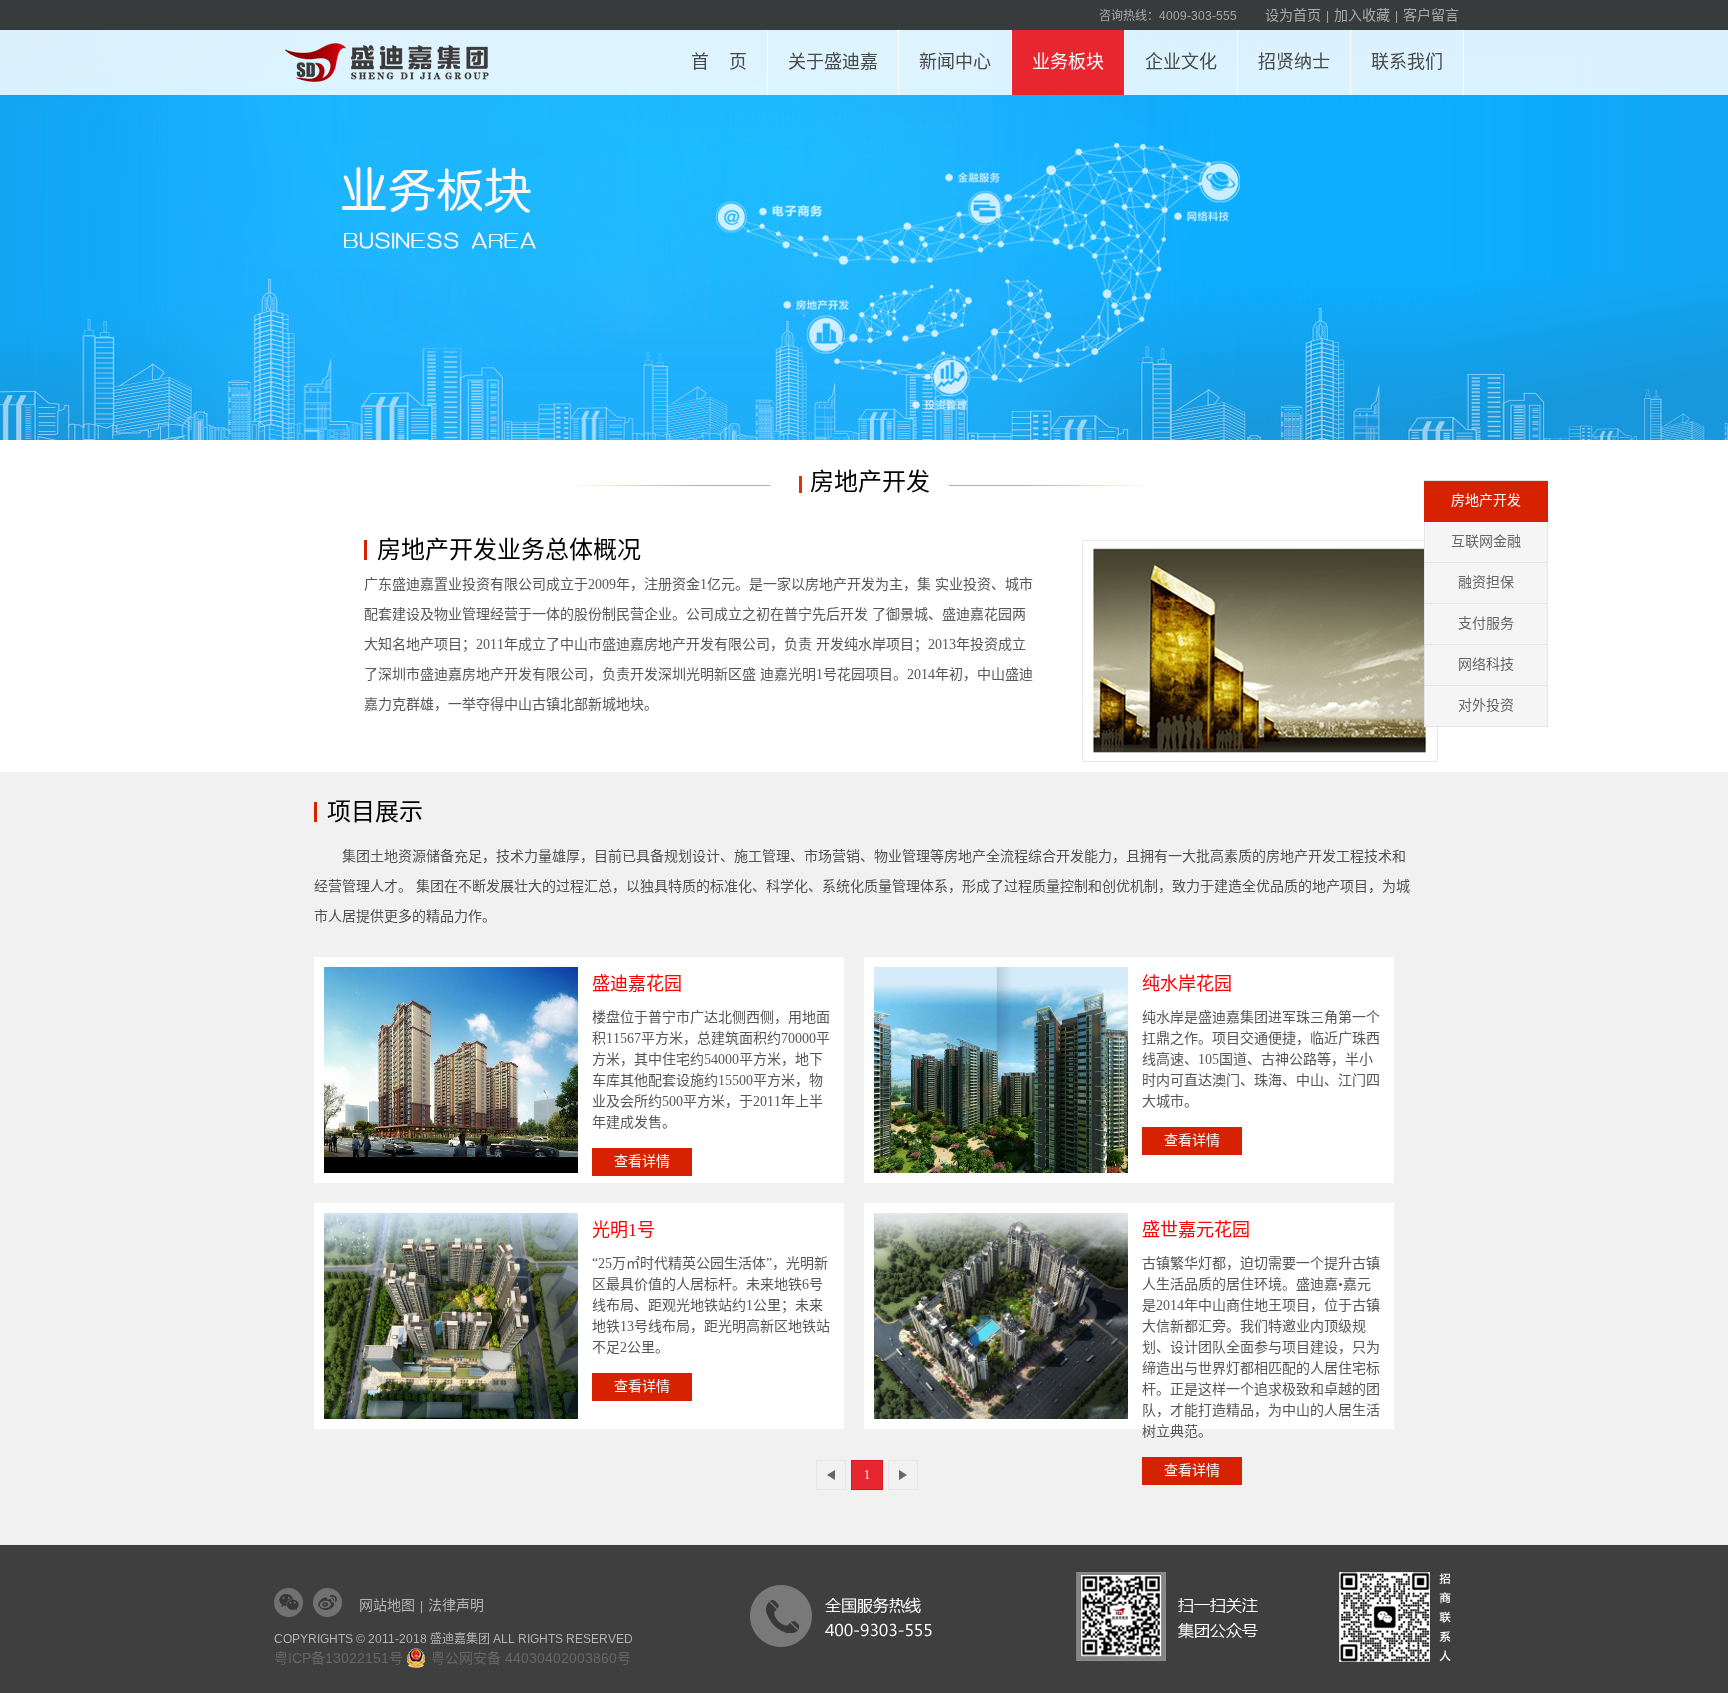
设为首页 (1293, 15)
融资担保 (1486, 582)
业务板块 (1068, 62)
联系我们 (1407, 62)
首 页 (719, 62)
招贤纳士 (1294, 62)
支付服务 (1486, 623)
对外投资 (1486, 705)
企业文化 (1181, 62)
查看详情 (642, 1161)
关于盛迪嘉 (833, 62)
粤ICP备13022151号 (338, 1658)
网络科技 (1486, 664)
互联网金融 (1486, 541)
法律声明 (456, 1605)
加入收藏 (1362, 15)
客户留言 (1431, 15)
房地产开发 (1486, 500)
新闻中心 (955, 62)
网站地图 (387, 1605)
